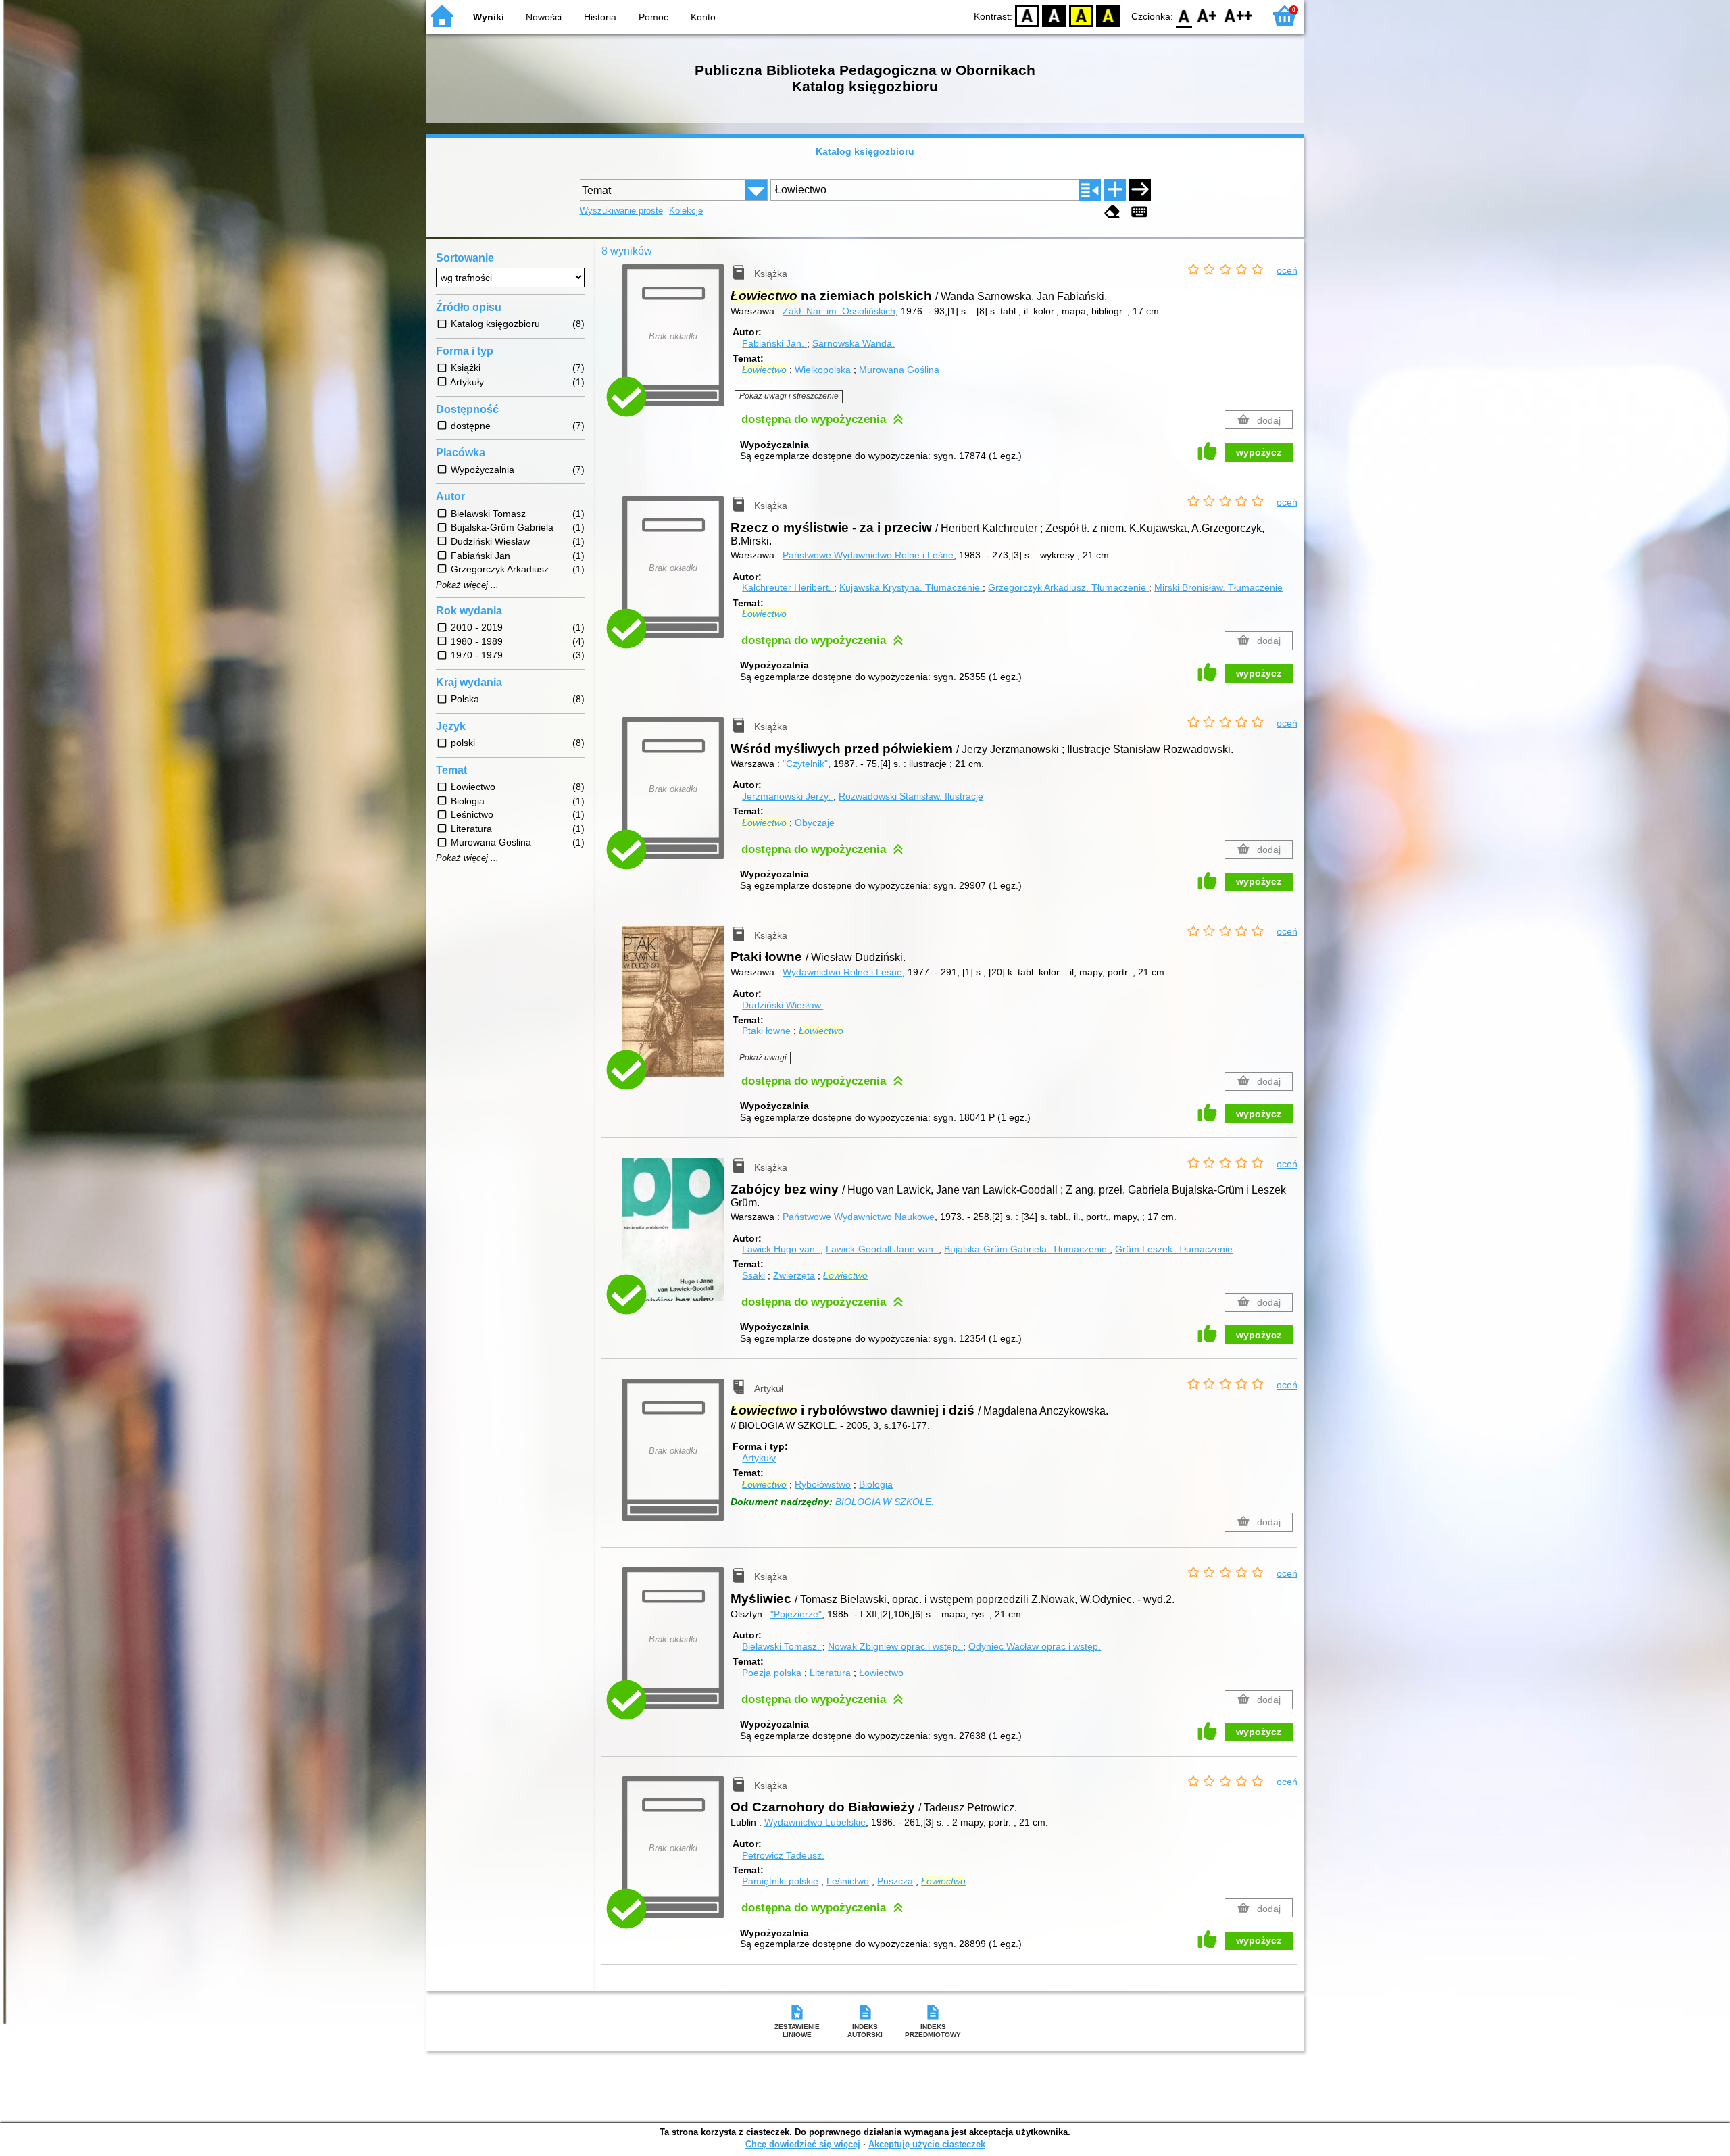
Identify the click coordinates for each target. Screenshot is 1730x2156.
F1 (1207, 15)
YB (1081, 15)
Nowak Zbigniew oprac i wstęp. (895, 1646)
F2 (1238, 15)
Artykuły (759, 1458)
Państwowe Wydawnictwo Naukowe (859, 1217)
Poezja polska (772, 1673)
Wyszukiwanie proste (621, 211)
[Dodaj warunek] (1115, 190)
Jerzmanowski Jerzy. (788, 796)
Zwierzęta (794, 1275)
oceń (1287, 270)
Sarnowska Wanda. (854, 343)
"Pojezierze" (796, 1614)
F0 (1184, 15)
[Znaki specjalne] (1139, 212)
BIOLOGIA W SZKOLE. (885, 1502)
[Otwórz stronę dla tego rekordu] (676, 1011)
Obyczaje (815, 823)
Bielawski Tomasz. (782, 1646)
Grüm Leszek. (1174, 1249)
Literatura (830, 1673)
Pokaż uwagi (763, 1058)
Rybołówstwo (823, 1484)
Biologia (876, 1484)
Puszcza (895, 1881)
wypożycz (1259, 452)
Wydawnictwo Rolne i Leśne (842, 972)
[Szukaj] (1140, 190)
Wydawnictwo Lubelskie (815, 1822)
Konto (703, 17)
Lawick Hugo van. (781, 1249)
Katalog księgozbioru (865, 151)
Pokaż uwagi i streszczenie (789, 396)
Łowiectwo (881, 1673)
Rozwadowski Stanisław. (911, 796)
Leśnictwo (848, 1881)
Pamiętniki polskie (780, 1881)
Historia (600, 17)
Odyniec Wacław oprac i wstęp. (1035, 1646)
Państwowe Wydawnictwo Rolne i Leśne (868, 555)
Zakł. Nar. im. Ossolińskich (839, 311)
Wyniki (489, 17)
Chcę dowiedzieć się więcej (803, 2144)
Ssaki (753, 1275)
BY (1108, 15)
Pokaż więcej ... (467, 585)
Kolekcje (686, 211)
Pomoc (653, 17)
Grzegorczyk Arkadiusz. (1067, 587)
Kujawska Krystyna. (910, 587)
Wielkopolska (823, 370)
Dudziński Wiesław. (783, 1005)
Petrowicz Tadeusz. (783, 1855)
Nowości (544, 17)
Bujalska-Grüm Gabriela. (1025, 1249)
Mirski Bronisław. (1218, 587)
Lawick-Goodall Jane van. (882, 1249)
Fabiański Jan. (774, 343)
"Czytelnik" (805, 764)
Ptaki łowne (766, 1031)
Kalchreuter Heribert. (788, 587)
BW (1054, 15)
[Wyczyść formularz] (1112, 212)
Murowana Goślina (899, 370)
